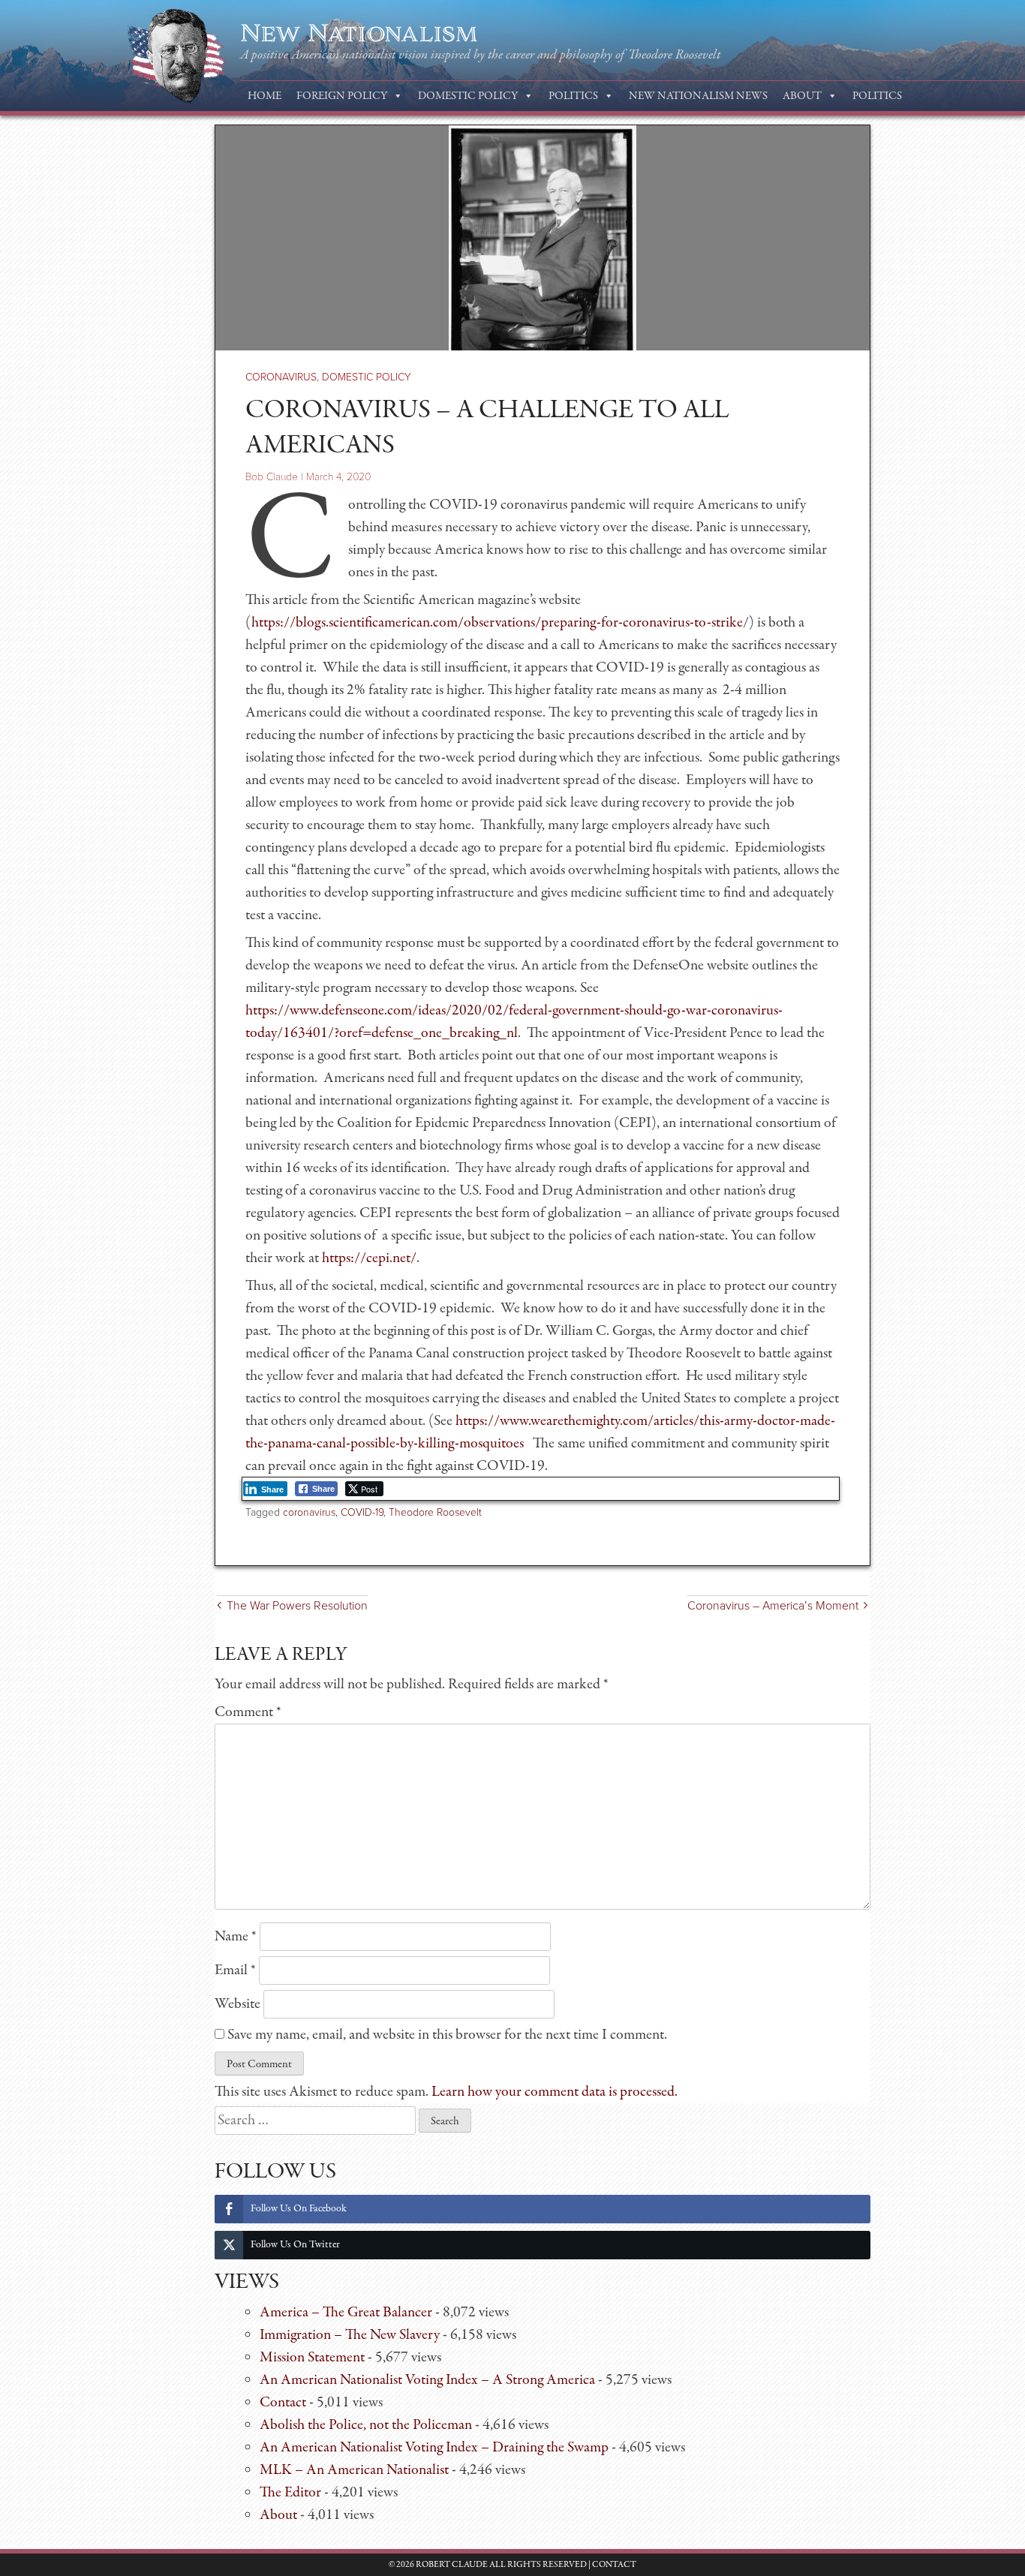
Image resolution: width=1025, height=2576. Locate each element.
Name (236, 1936)
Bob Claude (272, 477)
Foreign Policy (342, 96)
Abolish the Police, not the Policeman (366, 2425)
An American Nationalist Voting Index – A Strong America (427, 2380)
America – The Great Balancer (346, 2312)
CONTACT (614, 2565)
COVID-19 (362, 1512)
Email (235, 1970)
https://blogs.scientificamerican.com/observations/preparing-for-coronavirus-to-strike (497, 622)
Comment (248, 1712)
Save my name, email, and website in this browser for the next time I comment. (447, 2035)
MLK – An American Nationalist (354, 2470)
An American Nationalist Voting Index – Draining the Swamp (434, 2447)
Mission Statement (312, 2357)
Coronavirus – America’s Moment (773, 1606)
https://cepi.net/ (369, 1258)
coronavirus (309, 1512)
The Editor (290, 2492)
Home (265, 96)
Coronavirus (281, 377)
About (802, 96)
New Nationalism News (698, 96)
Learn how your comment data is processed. (555, 2092)
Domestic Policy (468, 96)
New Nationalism (359, 34)
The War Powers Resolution (297, 1606)
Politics (573, 96)
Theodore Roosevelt (435, 1512)
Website (237, 2004)
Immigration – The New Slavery (350, 2335)
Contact (283, 2402)
